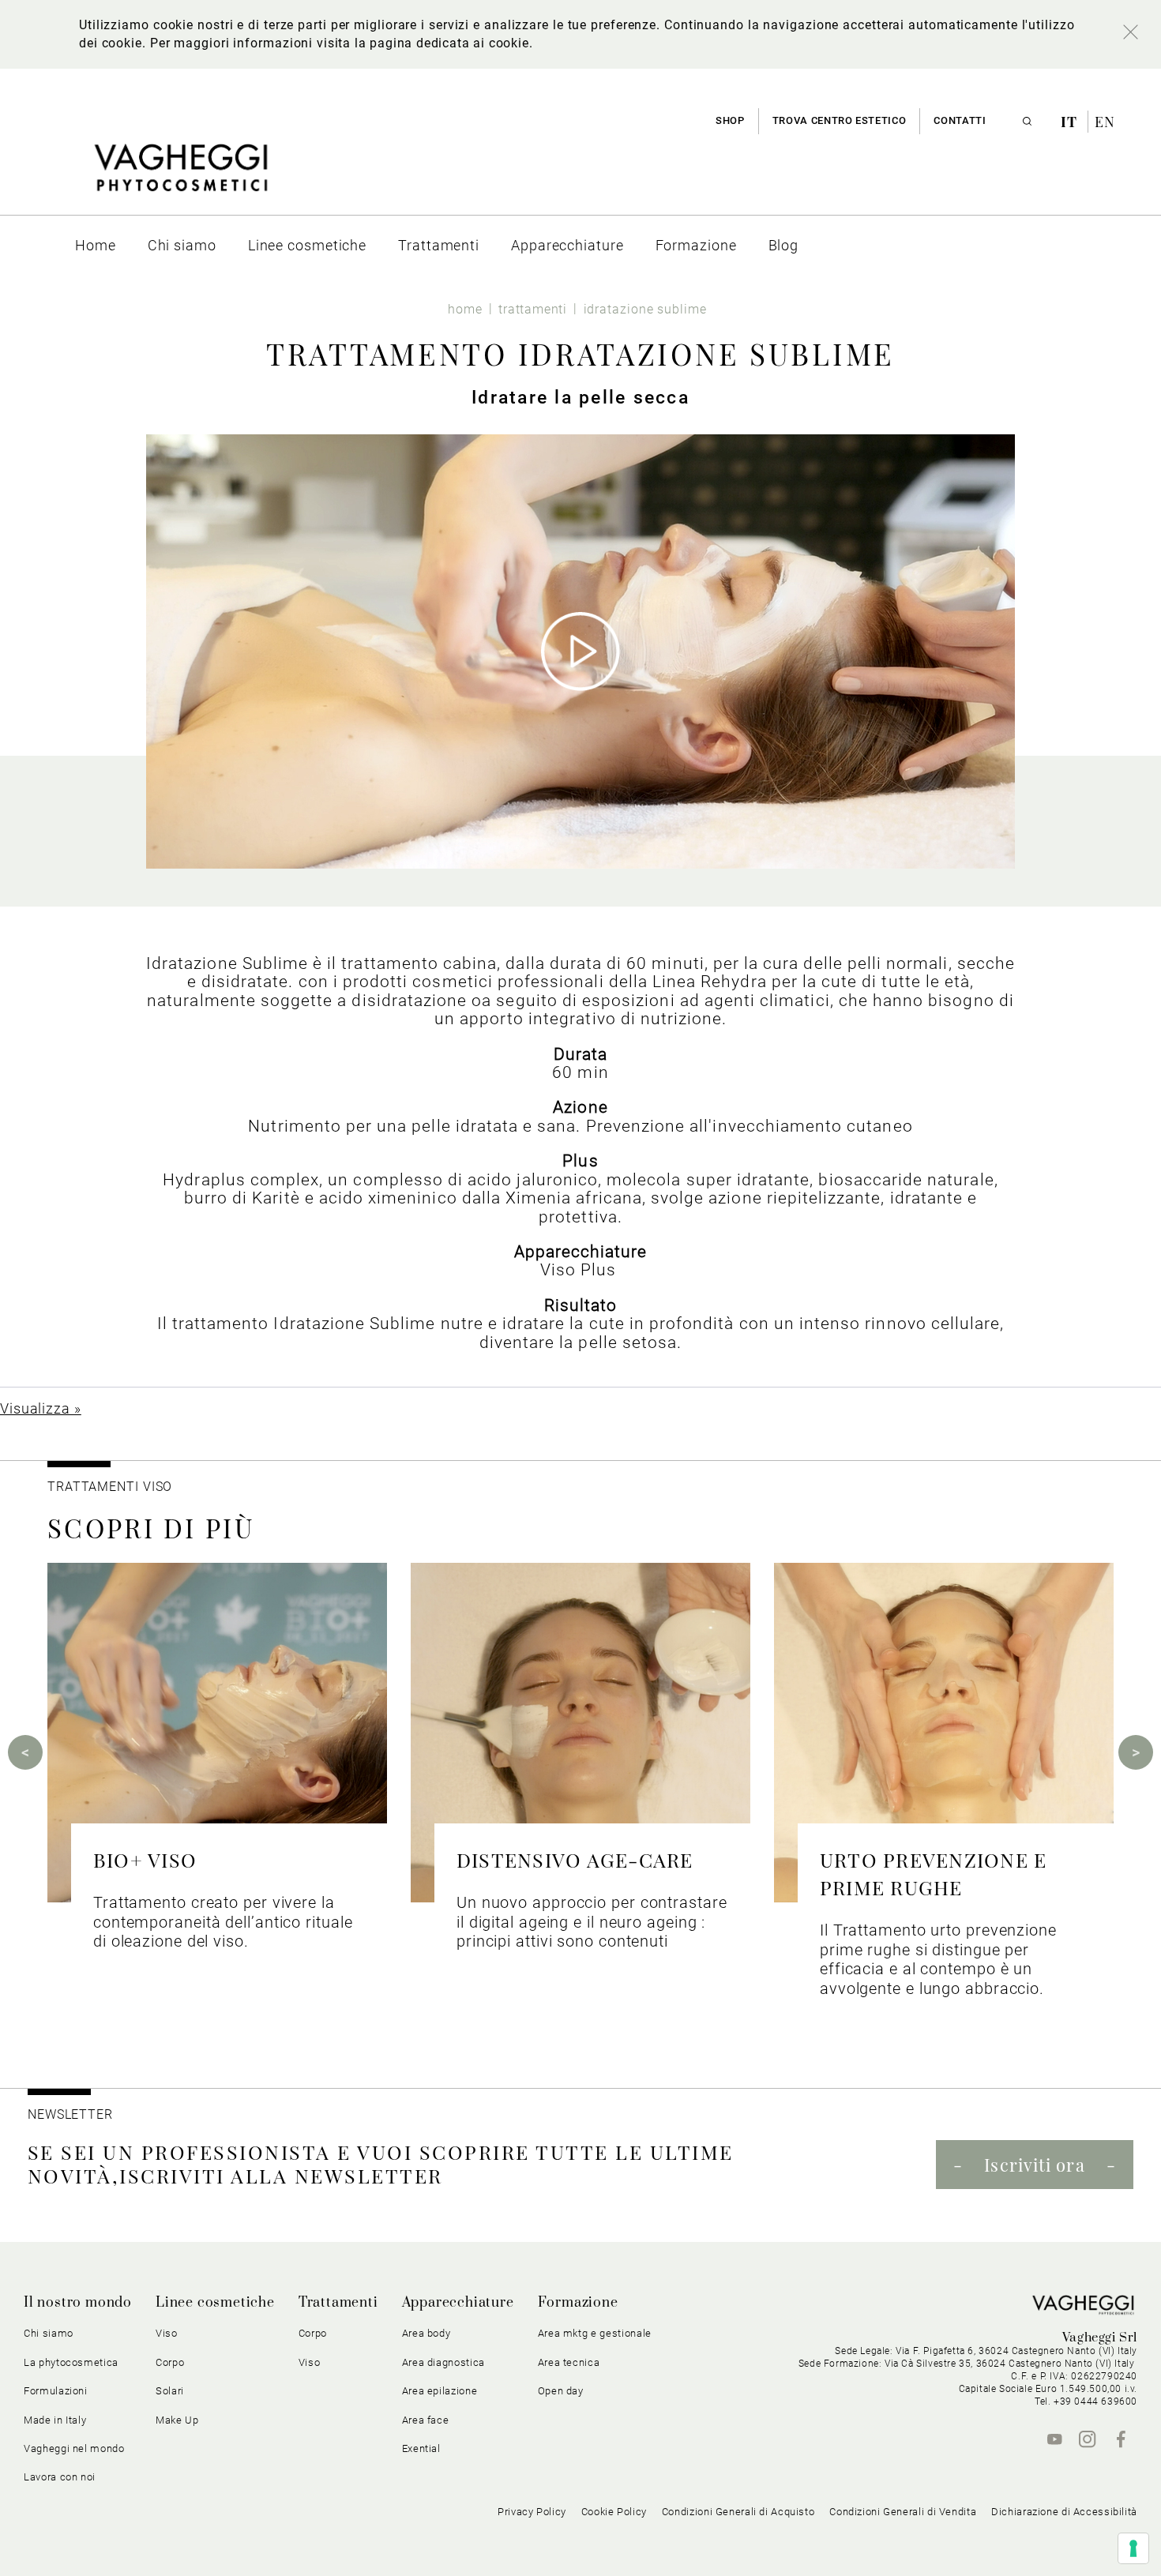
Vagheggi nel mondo (74, 2448)
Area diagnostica (443, 2362)
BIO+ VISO (145, 1859)
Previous (25, 1752)
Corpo (313, 2333)
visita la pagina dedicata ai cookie (423, 43)
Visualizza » (41, 1408)
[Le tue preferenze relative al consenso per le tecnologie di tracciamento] (1133, 2548)
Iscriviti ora (1034, 2165)
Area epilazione (440, 2391)
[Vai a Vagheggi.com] (180, 176)
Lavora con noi (60, 2477)
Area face (426, 2420)
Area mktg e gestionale (595, 2333)
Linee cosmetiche (215, 2303)
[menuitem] (96, 245)
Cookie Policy (614, 2512)
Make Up (177, 2420)
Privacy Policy (532, 2512)
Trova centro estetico (840, 120)
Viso (310, 2362)
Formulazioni (56, 2391)
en (1105, 122)
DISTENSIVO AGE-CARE (575, 1859)
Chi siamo (49, 2333)
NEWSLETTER (70, 2114)
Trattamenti (338, 2303)
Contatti (960, 120)
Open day (561, 2391)
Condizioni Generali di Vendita (903, 2512)
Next (1136, 1752)
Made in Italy (55, 2420)
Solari (170, 2391)
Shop (730, 120)
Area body (426, 2333)
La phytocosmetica (71, 2362)
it (1071, 122)
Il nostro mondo (78, 2303)
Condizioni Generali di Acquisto (738, 2512)
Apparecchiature (458, 2303)
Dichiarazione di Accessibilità (1064, 2512)
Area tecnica (569, 2362)
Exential (421, 2448)
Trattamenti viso (110, 1487)
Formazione (578, 2303)
